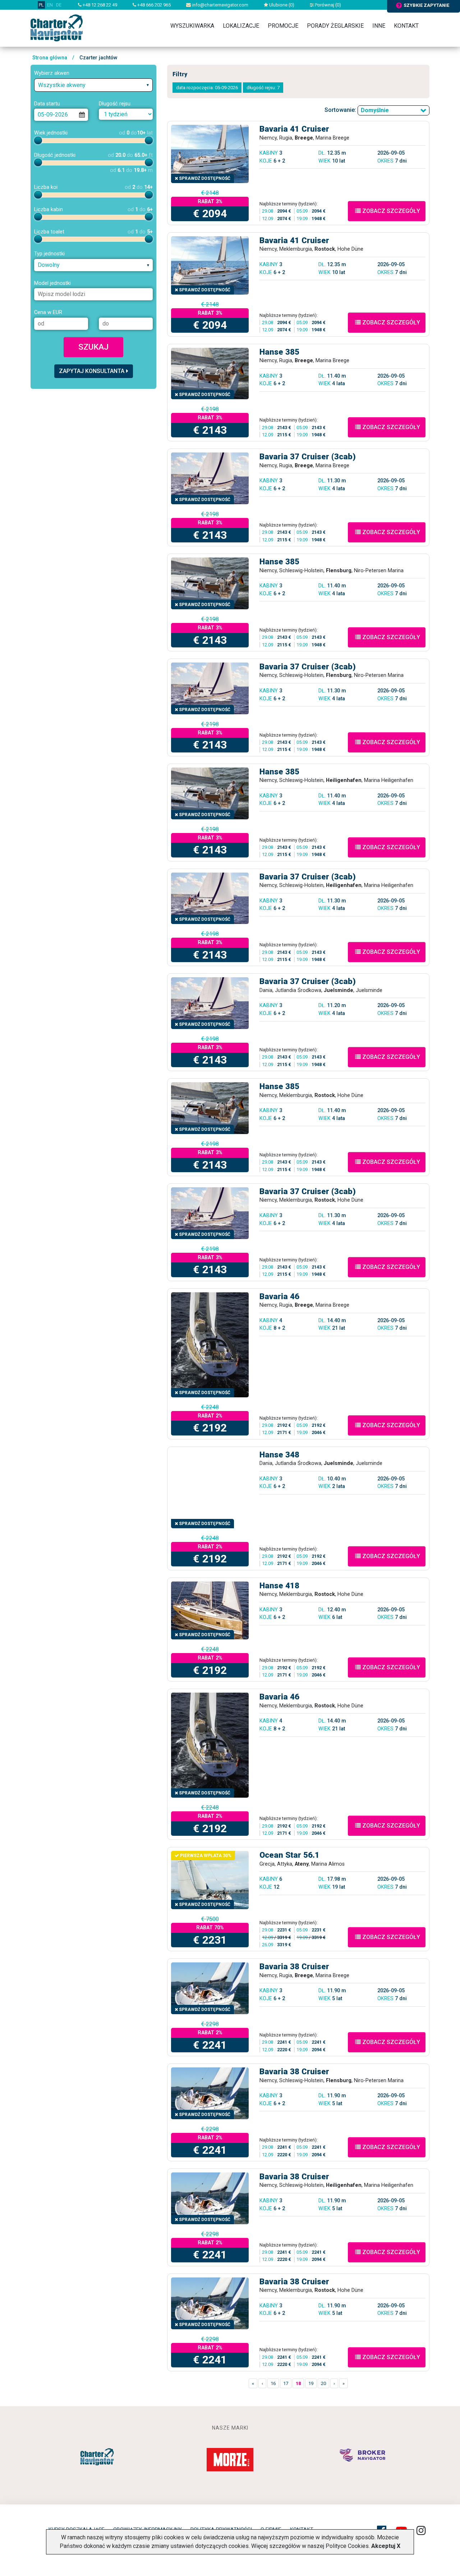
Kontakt (406, 26)
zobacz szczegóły (390, 211)
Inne (379, 26)
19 (311, 2383)
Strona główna (50, 58)
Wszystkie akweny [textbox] (62, 85)
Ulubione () (281, 5)
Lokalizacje (241, 26)
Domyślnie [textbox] (375, 110)
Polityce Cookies (347, 2546)
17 (286, 2383)
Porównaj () (327, 5)
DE (59, 5)
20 (323, 2383)
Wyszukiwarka (192, 26)
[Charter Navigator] (57, 28)
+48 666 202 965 (153, 5)
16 (273, 2383)
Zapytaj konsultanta (92, 371)
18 (298, 2383)
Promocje (283, 26)
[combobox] (93, 85)
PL (41, 5)
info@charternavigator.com (220, 5)
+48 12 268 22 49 (99, 5)
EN (50, 5)
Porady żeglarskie (335, 26)
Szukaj (93, 347)
